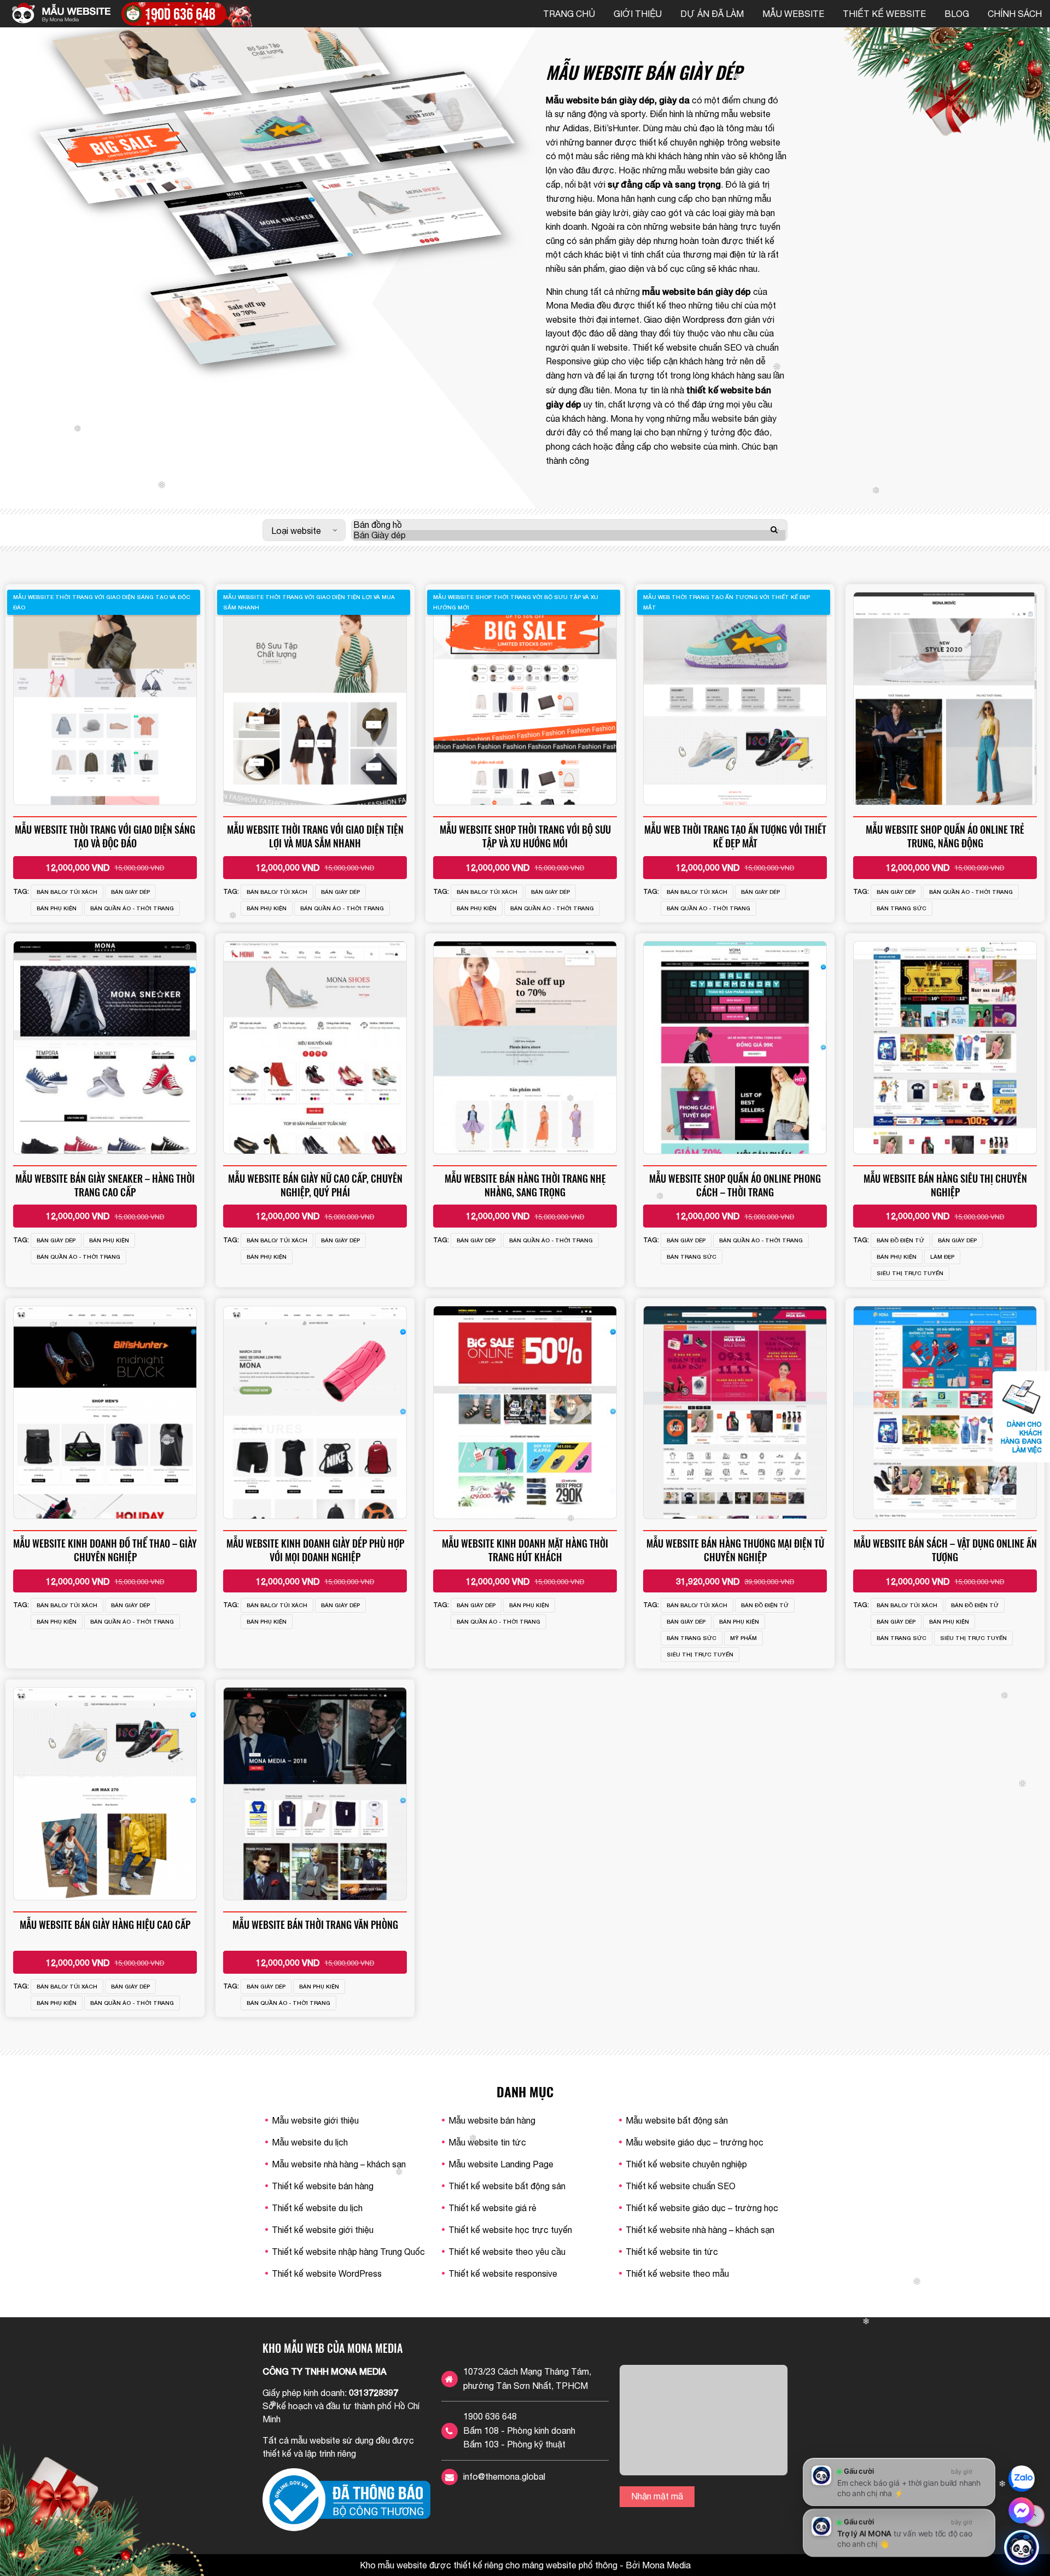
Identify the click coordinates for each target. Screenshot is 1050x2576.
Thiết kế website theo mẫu (677, 2273)
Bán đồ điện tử (900, 1240)
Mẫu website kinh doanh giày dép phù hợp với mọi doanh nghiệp (315, 1550)
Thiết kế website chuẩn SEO (687, 347)
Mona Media (570, 305)
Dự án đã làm (712, 14)
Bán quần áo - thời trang (132, 908)
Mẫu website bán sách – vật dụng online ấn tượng (945, 1550)
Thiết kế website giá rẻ (492, 2208)
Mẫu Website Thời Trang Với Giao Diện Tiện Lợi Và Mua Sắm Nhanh (315, 836)
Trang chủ (569, 14)
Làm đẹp (942, 1257)
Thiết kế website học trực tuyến (510, 2230)
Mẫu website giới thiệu (315, 2120)
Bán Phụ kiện (57, 908)
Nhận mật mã (657, 2496)
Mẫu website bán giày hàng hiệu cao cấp (105, 1924)
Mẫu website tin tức (487, 2142)
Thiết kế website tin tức (672, 2252)
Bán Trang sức (902, 908)
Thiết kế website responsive (503, 2273)
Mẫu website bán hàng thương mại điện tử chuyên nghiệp (735, 1550)
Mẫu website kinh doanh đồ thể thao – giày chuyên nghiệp (105, 1550)
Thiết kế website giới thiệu (323, 2230)
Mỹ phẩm (743, 1638)
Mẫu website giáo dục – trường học (695, 2142)
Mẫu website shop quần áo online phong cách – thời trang (735, 1185)
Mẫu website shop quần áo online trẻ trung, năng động (945, 836)
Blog (957, 14)
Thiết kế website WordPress (327, 2273)
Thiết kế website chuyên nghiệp (686, 2164)
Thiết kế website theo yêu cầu (507, 2252)
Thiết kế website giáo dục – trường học (702, 2208)
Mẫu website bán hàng (492, 2120)
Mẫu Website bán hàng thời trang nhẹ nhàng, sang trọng (525, 1185)
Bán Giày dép (130, 892)
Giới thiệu (638, 14)
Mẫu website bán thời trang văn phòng (315, 1924)
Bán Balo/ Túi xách (67, 892)
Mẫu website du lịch (310, 2142)
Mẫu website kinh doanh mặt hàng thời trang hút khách (525, 1550)
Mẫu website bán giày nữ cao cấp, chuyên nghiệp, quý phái (315, 1185)
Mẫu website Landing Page (501, 2164)
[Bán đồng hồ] (569, 525)
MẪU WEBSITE (793, 14)
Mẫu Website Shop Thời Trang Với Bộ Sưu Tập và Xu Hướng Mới (525, 836)
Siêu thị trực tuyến (910, 1273)
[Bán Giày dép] (569, 535)
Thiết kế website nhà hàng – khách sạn (700, 2230)
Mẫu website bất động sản (677, 2120)
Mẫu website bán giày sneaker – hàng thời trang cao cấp (105, 1185)
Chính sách (1015, 14)
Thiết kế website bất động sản (507, 2186)
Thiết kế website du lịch (317, 2208)
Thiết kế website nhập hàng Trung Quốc (348, 2252)
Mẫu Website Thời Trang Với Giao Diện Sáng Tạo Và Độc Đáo (105, 836)
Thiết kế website (884, 14)
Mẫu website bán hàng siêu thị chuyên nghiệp (945, 1185)
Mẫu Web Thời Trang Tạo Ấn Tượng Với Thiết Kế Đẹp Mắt (735, 836)
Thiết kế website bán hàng (323, 2186)
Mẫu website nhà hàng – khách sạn (339, 2164)
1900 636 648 (490, 2416)
